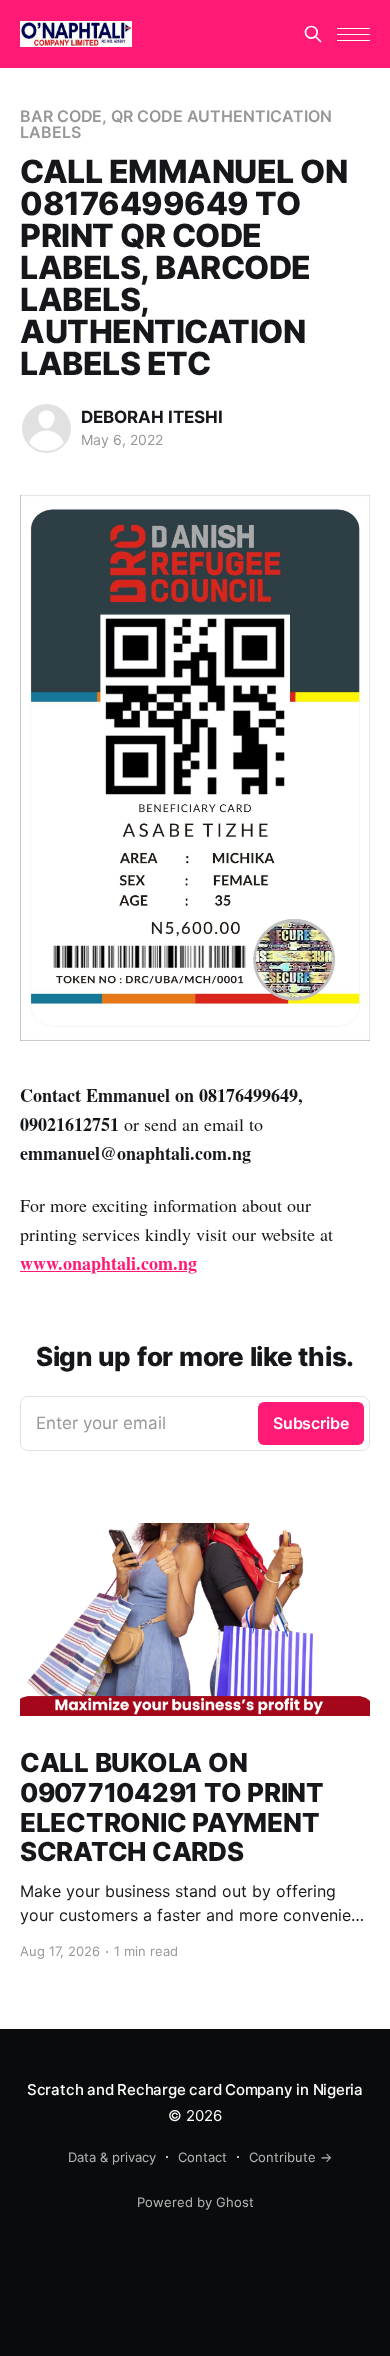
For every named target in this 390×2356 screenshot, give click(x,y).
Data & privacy (112, 2157)
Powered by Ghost (195, 2202)
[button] (353, 34)
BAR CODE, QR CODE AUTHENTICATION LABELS (175, 124)
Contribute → (290, 2157)
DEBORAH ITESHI (152, 417)
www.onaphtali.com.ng (108, 1263)
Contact (202, 2157)
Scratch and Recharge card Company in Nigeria (195, 2089)
